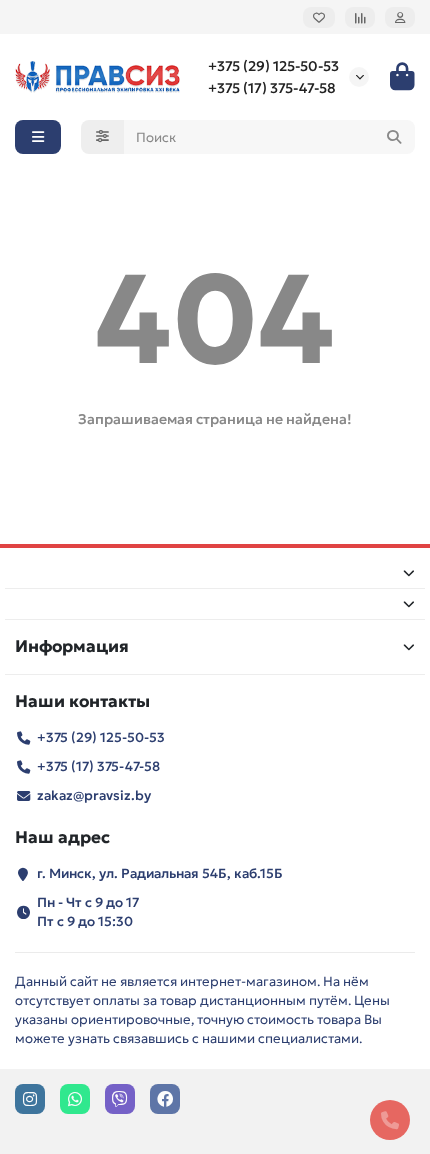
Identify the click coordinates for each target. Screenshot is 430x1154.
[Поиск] (394, 137)
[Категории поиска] (102, 137)
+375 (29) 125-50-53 (273, 66)
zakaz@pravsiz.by (94, 795)
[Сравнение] (360, 17)
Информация (72, 646)
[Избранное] (319, 17)
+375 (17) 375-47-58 (272, 88)
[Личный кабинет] (400, 17)
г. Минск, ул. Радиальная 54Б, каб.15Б (160, 873)
